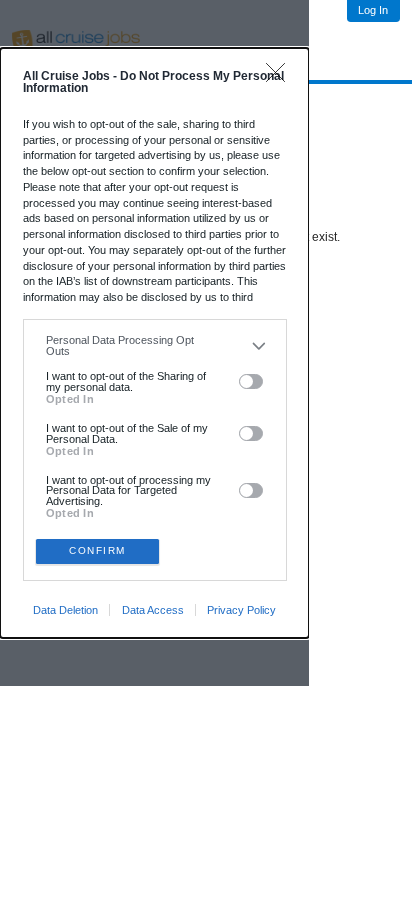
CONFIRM (97, 550)
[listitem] (154, 345)
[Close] (280, 77)
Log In (373, 10)
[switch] (251, 382)
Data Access (153, 610)
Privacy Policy (241, 610)
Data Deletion (65, 610)
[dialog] (154, 343)
